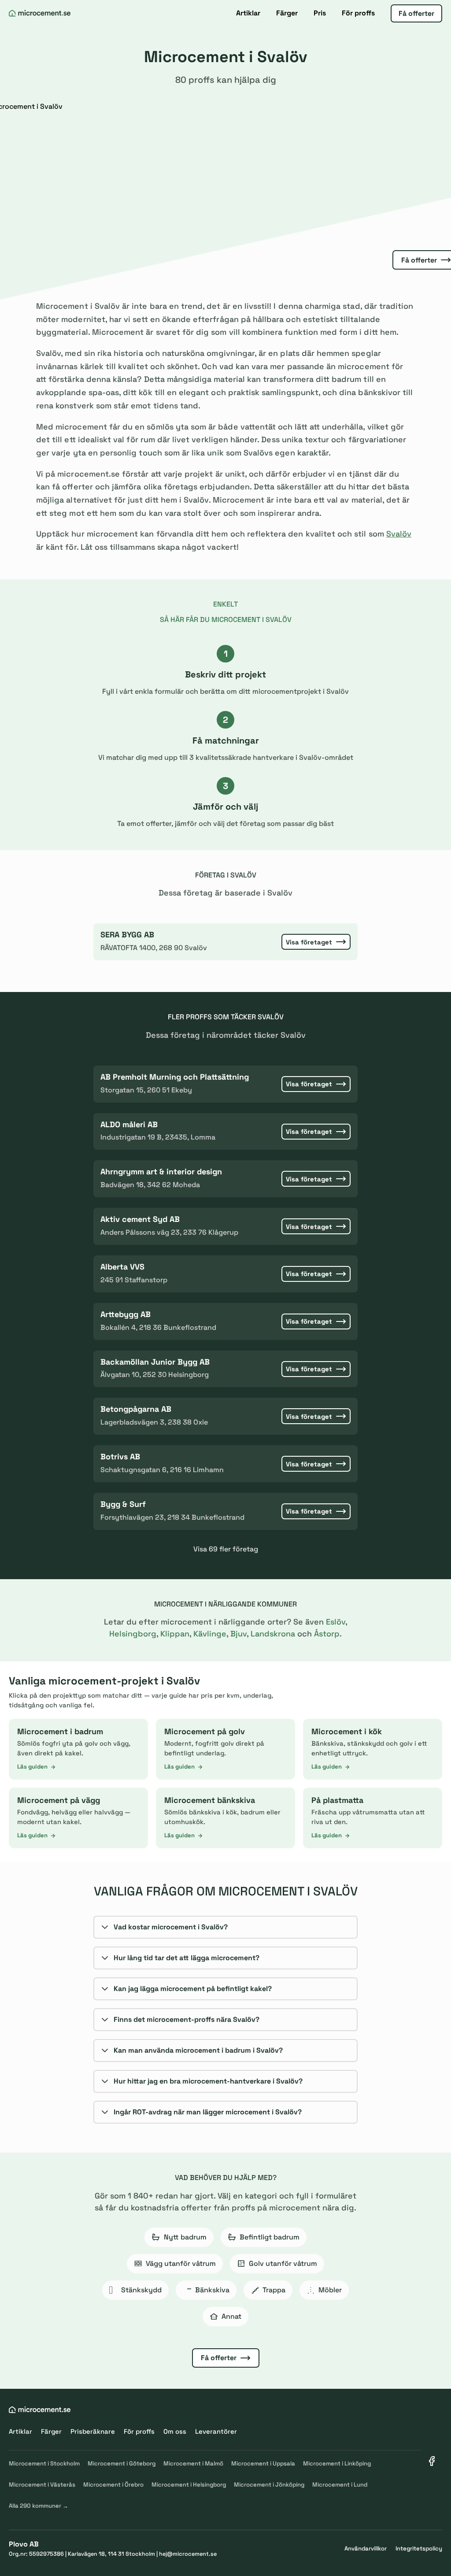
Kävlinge (210, 1634)
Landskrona (273, 1634)
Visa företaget (309, 942)
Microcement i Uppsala (263, 2463)
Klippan (175, 1634)
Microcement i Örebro (113, 2485)
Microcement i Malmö (193, 2463)
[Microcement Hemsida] (40, 13)
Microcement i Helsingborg (189, 2485)
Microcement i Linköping (337, 2463)
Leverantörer (216, 2431)
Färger (287, 13)
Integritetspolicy (419, 2548)
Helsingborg (133, 1634)
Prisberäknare (93, 2431)
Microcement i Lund (340, 2485)
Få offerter (416, 13)
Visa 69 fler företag (226, 1549)
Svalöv (399, 534)
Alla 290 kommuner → (39, 2506)
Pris (320, 13)
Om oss (175, 2431)
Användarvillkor (366, 2548)
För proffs (358, 13)
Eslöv (336, 1622)
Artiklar (248, 13)
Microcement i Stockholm (44, 2463)
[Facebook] (432, 2461)
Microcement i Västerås (42, 2485)
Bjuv (238, 1634)
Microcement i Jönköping (269, 2485)
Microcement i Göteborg (122, 2463)
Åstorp (327, 1634)
